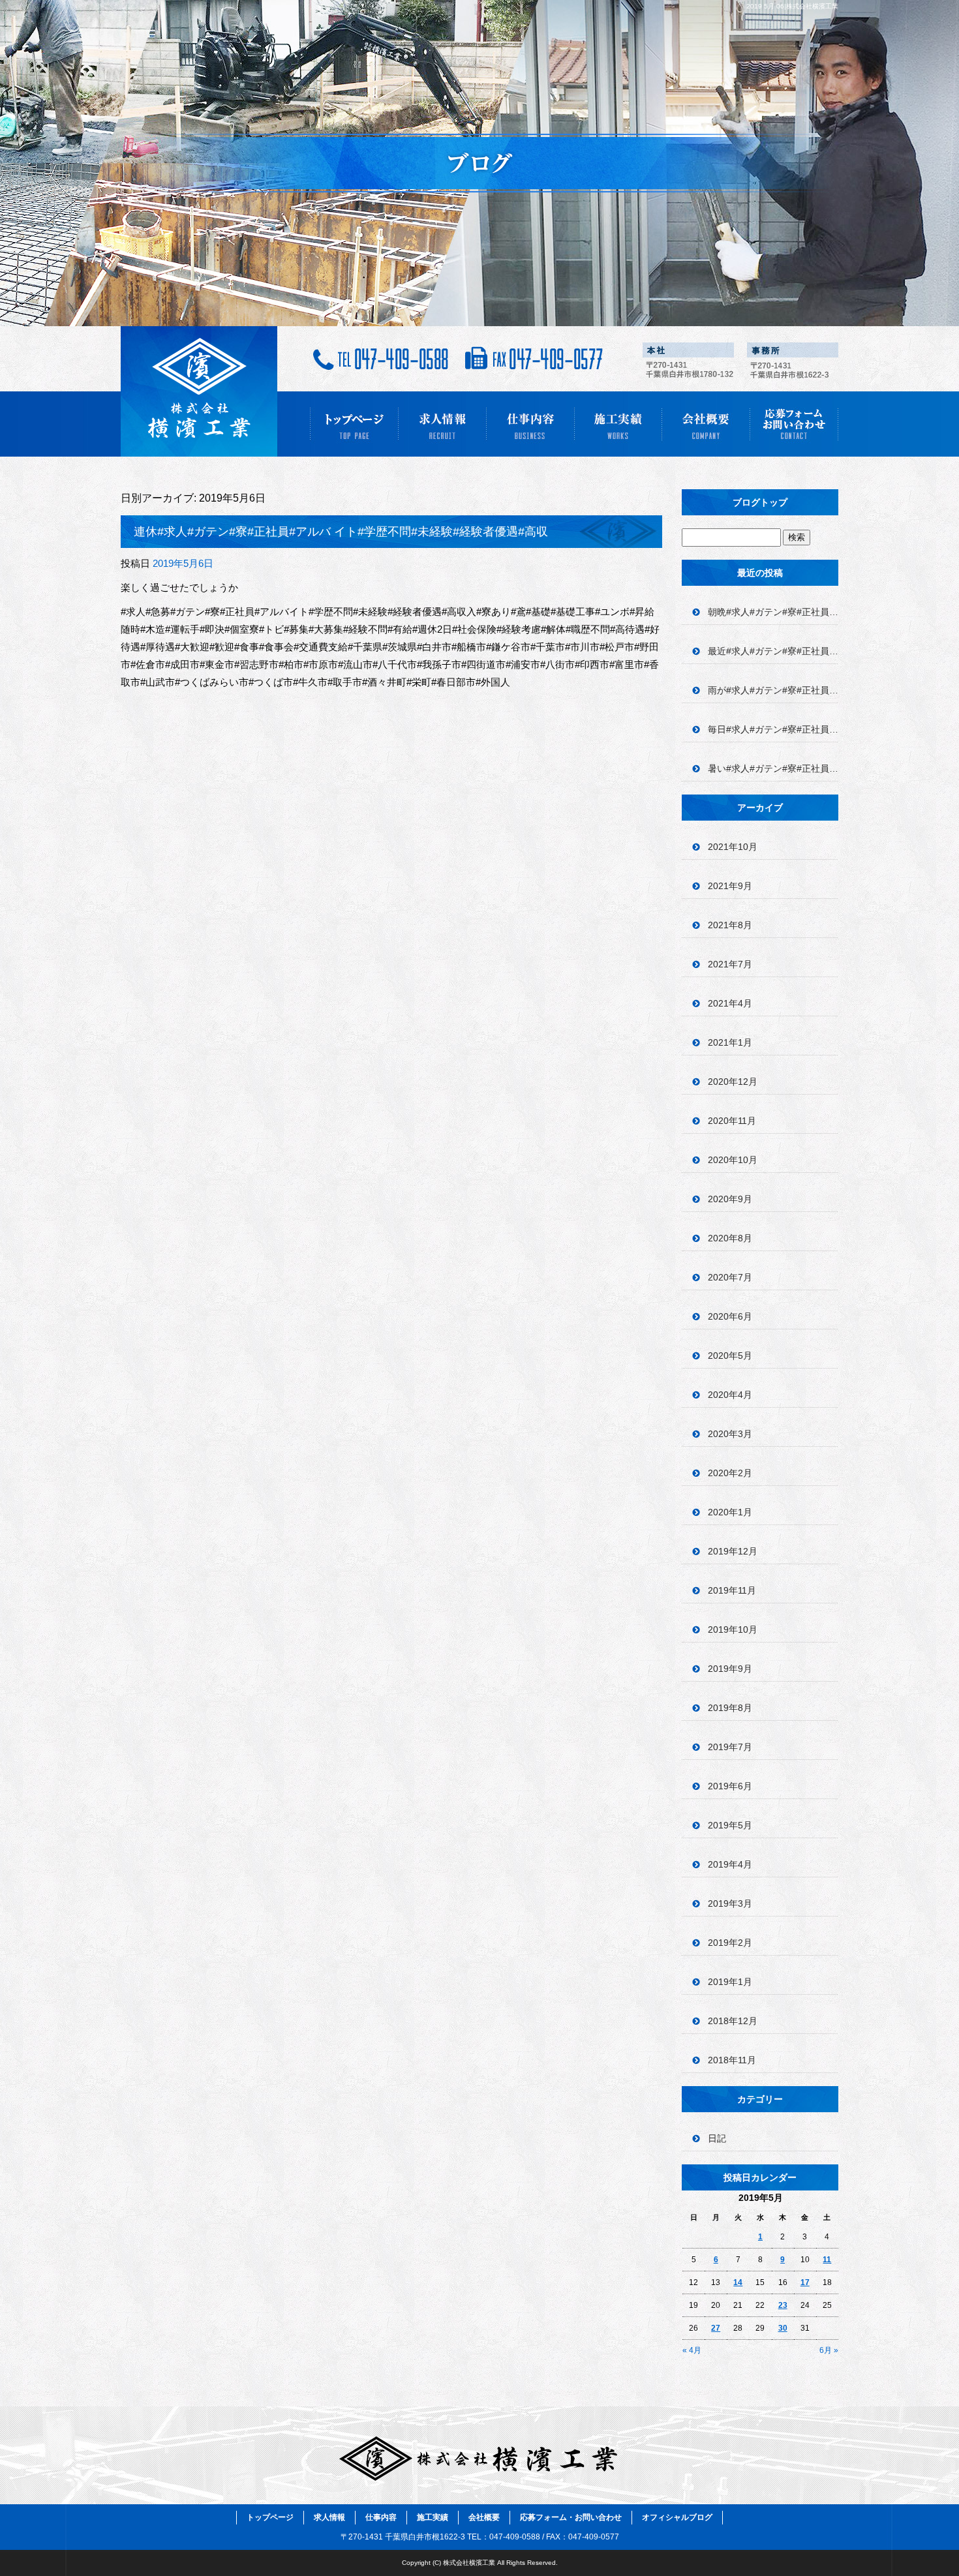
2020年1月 (730, 1512)
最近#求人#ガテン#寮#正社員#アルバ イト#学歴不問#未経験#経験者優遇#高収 (773, 651)
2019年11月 (732, 1590)
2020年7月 (730, 1277)
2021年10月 (733, 847)
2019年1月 (730, 1982)
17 (805, 2282)
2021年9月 (730, 886)
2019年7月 (730, 1747)
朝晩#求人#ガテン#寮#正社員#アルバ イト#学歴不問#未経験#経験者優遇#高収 (773, 612)
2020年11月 (732, 1121)
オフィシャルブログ (677, 2517)
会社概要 (706, 424)
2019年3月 (730, 1903)
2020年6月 (730, 1316)
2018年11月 (732, 2060)
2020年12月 (733, 1082)
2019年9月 (730, 1669)
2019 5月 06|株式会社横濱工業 (792, 6)
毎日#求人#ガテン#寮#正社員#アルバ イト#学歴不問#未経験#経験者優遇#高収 (773, 729)
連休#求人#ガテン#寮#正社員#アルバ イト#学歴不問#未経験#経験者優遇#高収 (341, 532)
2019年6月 (730, 1786)
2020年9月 (730, 1199)
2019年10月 (733, 1629)
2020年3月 (730, 1434)
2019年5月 (730, 1825)
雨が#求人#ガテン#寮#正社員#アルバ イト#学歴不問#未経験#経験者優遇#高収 (773, 690)
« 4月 (692, 2350)
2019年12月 (733, 1551)
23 (783, 2305)
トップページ (354, 424)
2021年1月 (730, 1042)
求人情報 (442, 424)
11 (827, 2260)
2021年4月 (730, 1003)
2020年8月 (730, 1238)
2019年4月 (730, 1864)
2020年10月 (733, 1160)
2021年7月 (730, 964)
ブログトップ (760, 502)
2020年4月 (730, 1395)
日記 (717, 2138)
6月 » (829, 2350)
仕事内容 (530, 424)
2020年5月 (730, 1356)
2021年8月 (730, 925)
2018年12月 (733, 2021)
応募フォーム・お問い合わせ (794, 424)
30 (783, 2328)
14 (738, 2282)
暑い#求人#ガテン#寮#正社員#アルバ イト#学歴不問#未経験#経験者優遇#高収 (773, 768)
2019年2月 (730, 1943)
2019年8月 (730, 1708)
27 (716, 2328)
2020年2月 (730, 1473)
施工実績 (618, 424)
